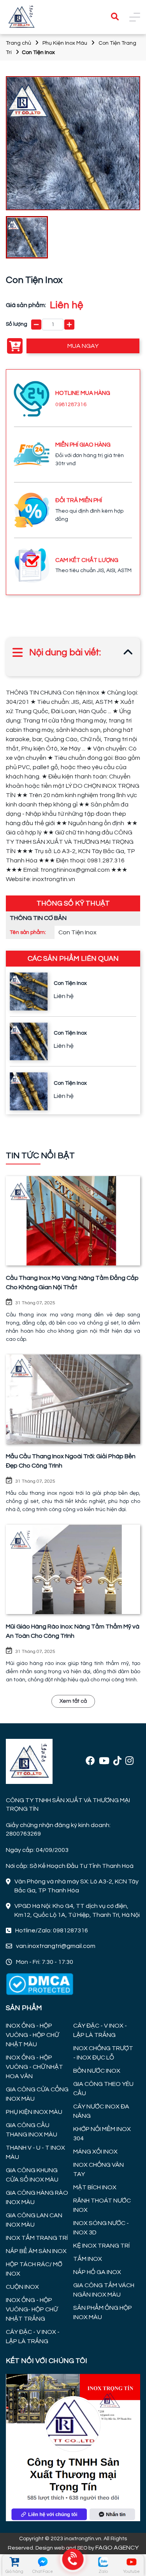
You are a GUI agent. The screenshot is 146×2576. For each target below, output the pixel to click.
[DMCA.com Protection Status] (40, 1984)
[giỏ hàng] (14, 2562)
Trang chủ (18, 43)
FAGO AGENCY (117, 2548)
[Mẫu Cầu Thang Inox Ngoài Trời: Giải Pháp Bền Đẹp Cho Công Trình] (73, 1399)
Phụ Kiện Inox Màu (65, 43)
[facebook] (90, 1761)
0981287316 (71, 405)
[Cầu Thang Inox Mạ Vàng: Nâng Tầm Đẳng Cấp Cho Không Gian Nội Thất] (73, 1221)
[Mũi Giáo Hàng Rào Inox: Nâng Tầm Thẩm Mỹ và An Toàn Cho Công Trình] (73, 1569)
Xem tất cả (73, 1701)
